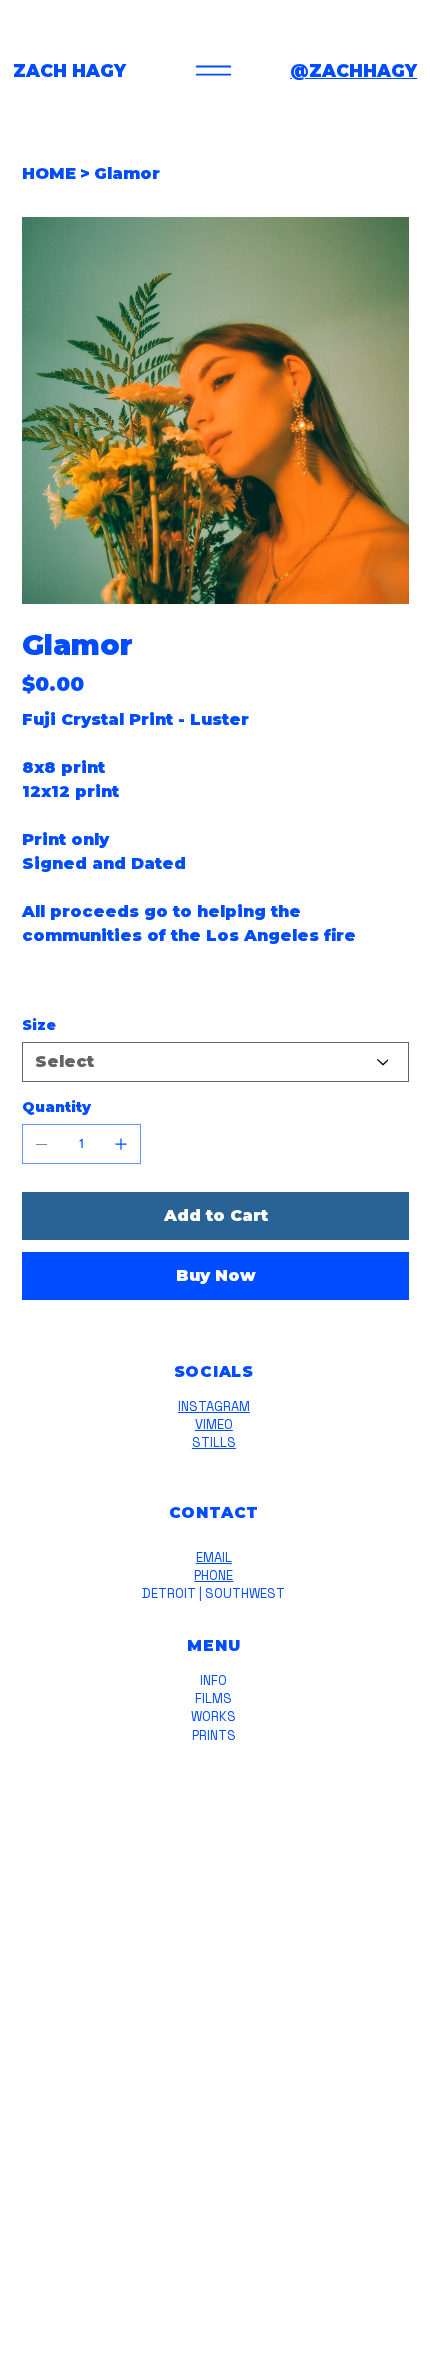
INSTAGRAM (214, 1406)
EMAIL (214, 1557)
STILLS (214, 1442)
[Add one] (121, 1144)
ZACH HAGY (69, 70)
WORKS (213, 1716)
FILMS (213, 1698)
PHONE (213, 1575)
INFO (213, 1680)
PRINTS (214, 1735)
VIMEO (214, 1424)
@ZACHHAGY (353, 70)
